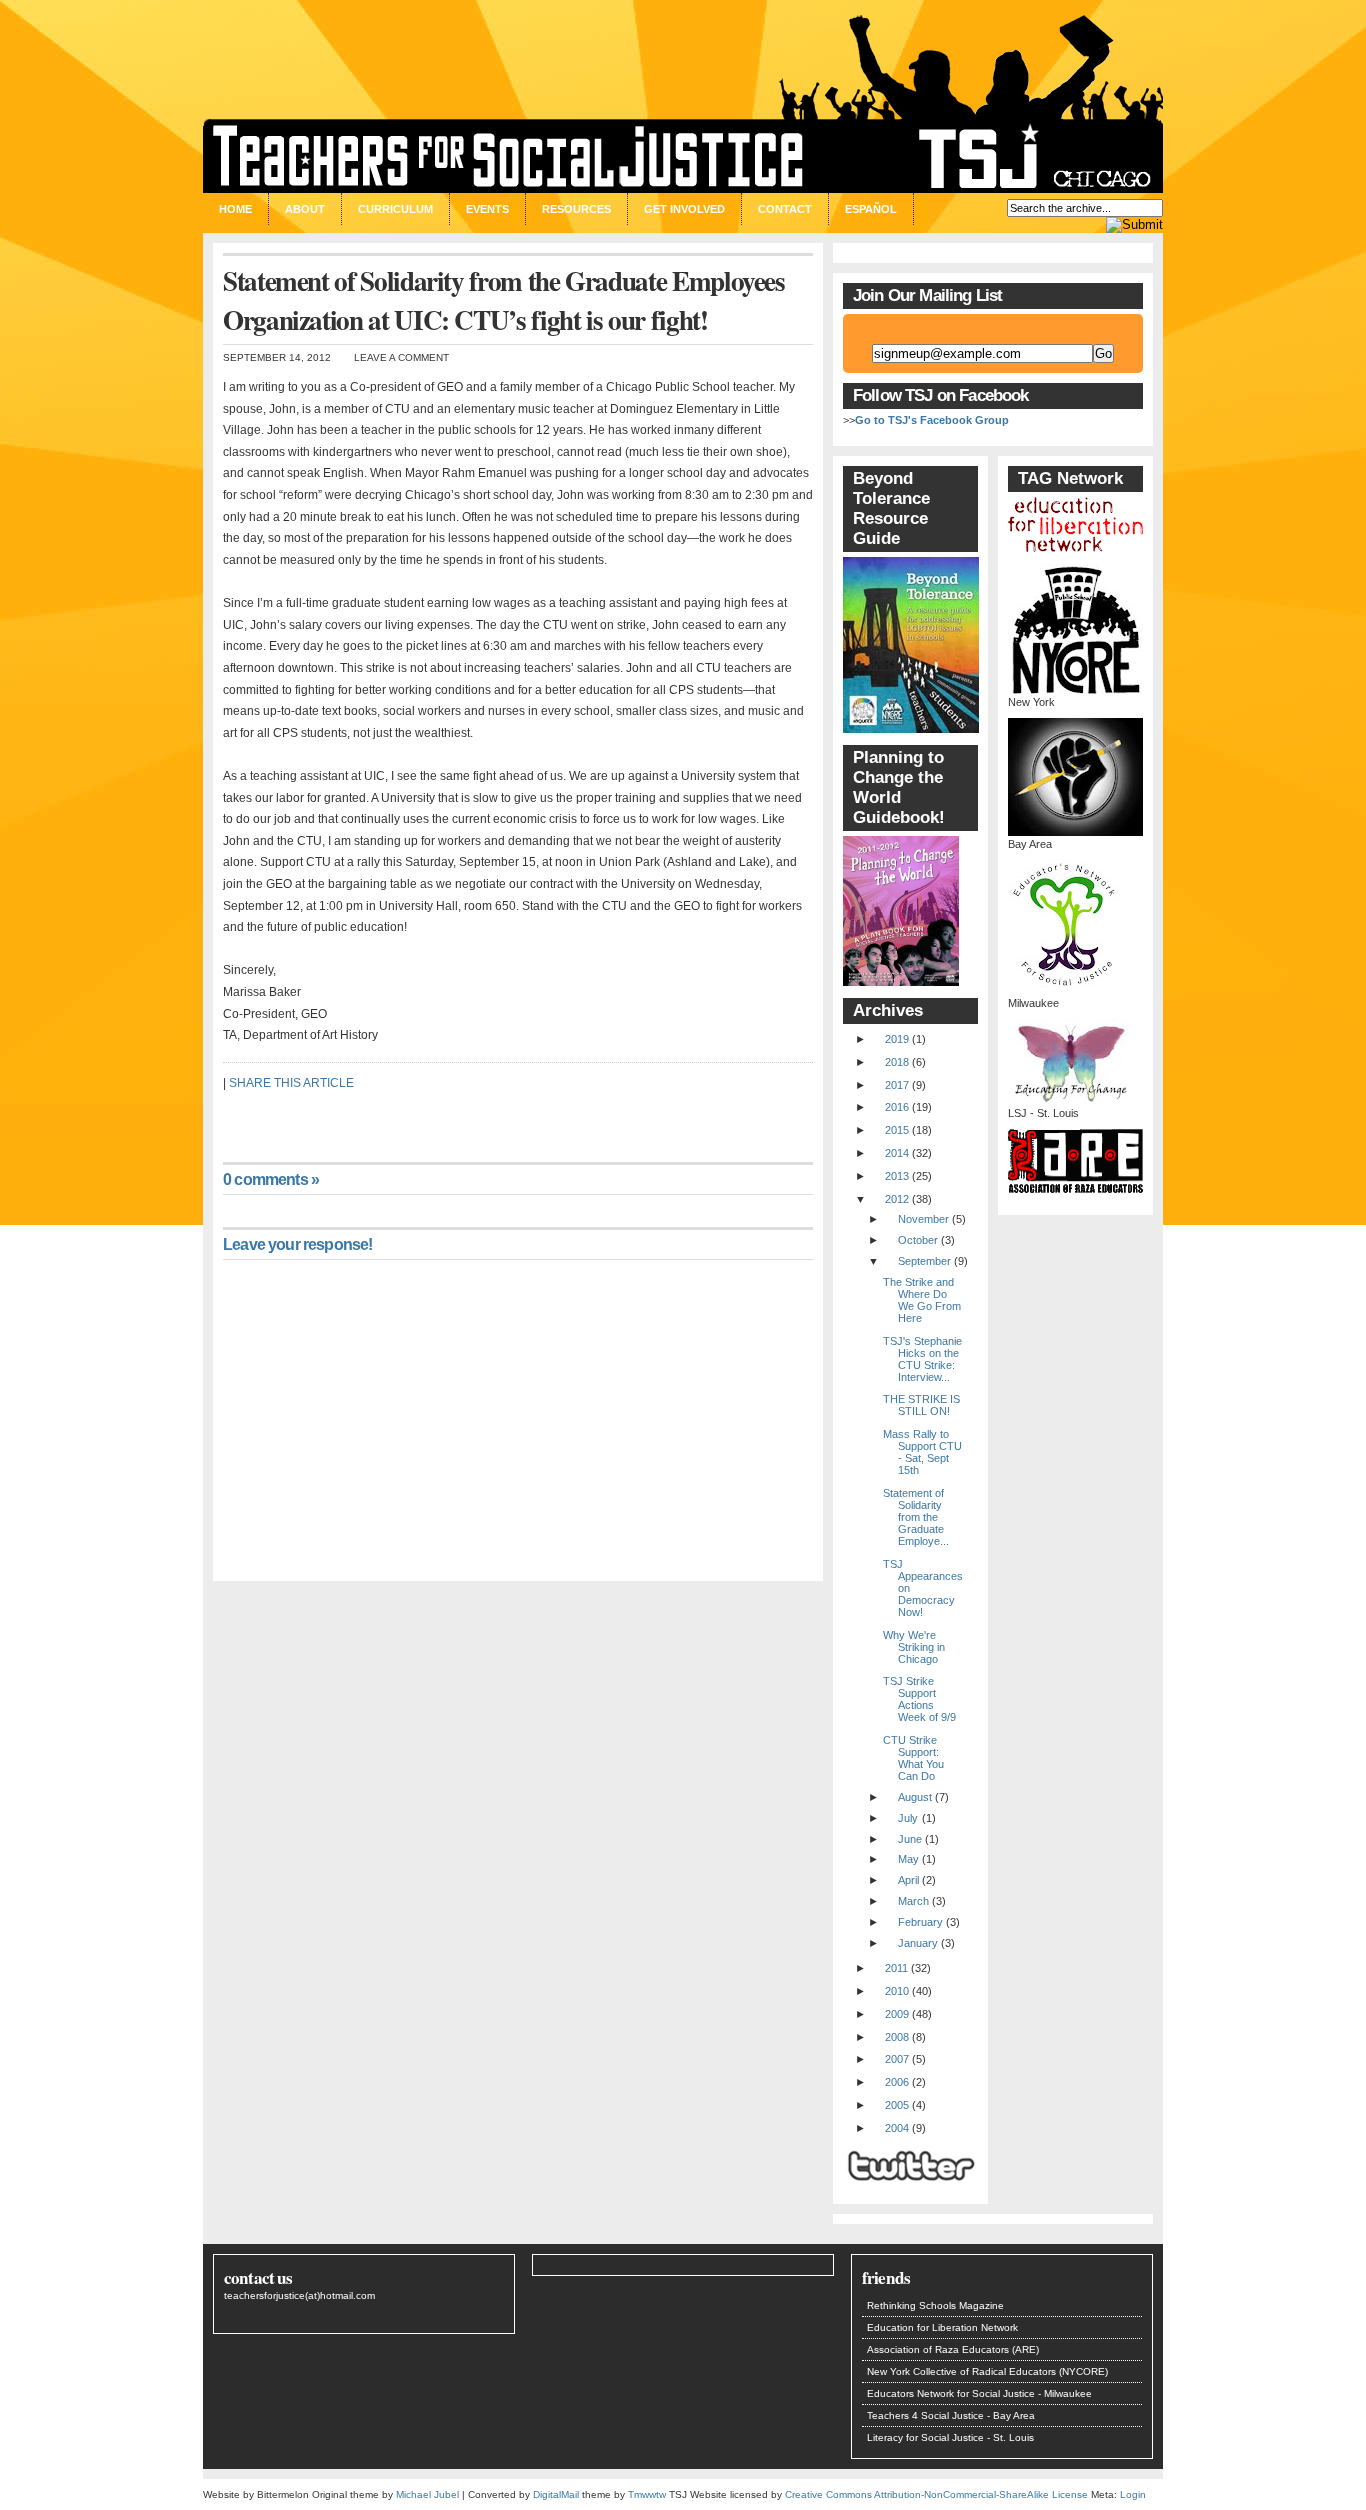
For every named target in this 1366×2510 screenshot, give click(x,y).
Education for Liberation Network (942, 2327)
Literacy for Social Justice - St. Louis (950, 2437)
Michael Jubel (427, 2494)
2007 (897, 2059)
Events (487, 209)
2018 (897, 1062)
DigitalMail (556, 2494)
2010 (897, 1991)
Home (235, 209)
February (920, 1922)
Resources (576, 209)
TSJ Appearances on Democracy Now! (923, 1588)
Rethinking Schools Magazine (935, 2305)
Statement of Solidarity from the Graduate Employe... (916, 1517)
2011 (896, 1968)
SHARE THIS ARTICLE (291, 1083)
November (923, 1219)
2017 (897, 1085)
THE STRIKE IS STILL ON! (921, 1405)
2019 (897, 1039)
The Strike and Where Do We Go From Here (922, 1300)
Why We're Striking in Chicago (914, 1647)
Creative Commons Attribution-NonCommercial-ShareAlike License (936, 2494)
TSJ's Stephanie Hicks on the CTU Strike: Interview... (922, 1359)
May (908, 1859)
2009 (897, 2014)
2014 (897, 1153)
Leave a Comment (401, 357)
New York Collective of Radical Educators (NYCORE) (987, 2371)
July (908, 1818)
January (918, 1943)
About (305, 209)
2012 (897, 1199)
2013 (897, 1176)
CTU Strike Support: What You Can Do (913, 1758)
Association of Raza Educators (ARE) (953, 2349)
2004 (897, 2128)
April (908, 1880)
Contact (785, 209)
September (924, 1261)
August (915, 1797)
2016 (897, 1107)
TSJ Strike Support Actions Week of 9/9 (919, 1699)
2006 (897, 2082)
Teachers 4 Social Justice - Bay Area (951, 2415)
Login (1133, 2494)
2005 (897, 2105)
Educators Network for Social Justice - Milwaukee (979, 2393)
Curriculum (395, 209)
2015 (897, 1130)
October (918, 1240)
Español (871, 209)
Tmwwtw (647, 2494)
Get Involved (684, 209)
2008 (897, 2037)
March (913, 1901)
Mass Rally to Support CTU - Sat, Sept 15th (922, 1452)
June (910, 1839)
